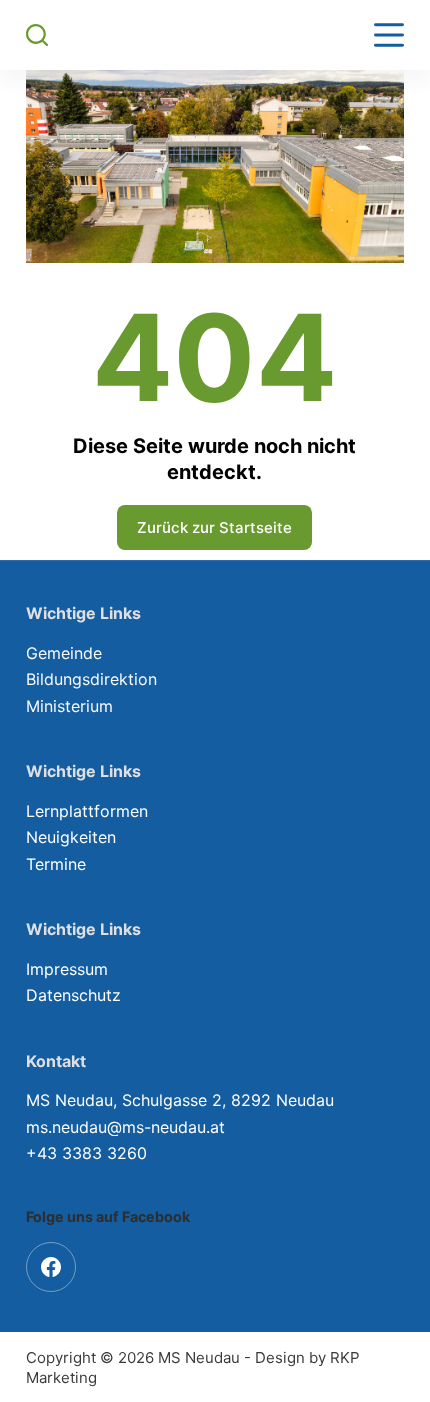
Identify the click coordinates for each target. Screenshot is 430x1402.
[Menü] (389, 35)
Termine (56, 864)
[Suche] (37, 35)
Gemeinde (64, 653)
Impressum (67, 969)
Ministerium (69, 706)
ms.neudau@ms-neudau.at (125, 1127)
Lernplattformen (87, 811)
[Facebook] (51, 1267)
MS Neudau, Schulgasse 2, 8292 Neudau (180, 1100)
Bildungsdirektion (91, 679)
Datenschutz (73, 995)
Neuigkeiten (71, 837)
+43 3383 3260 (86, 1153)
